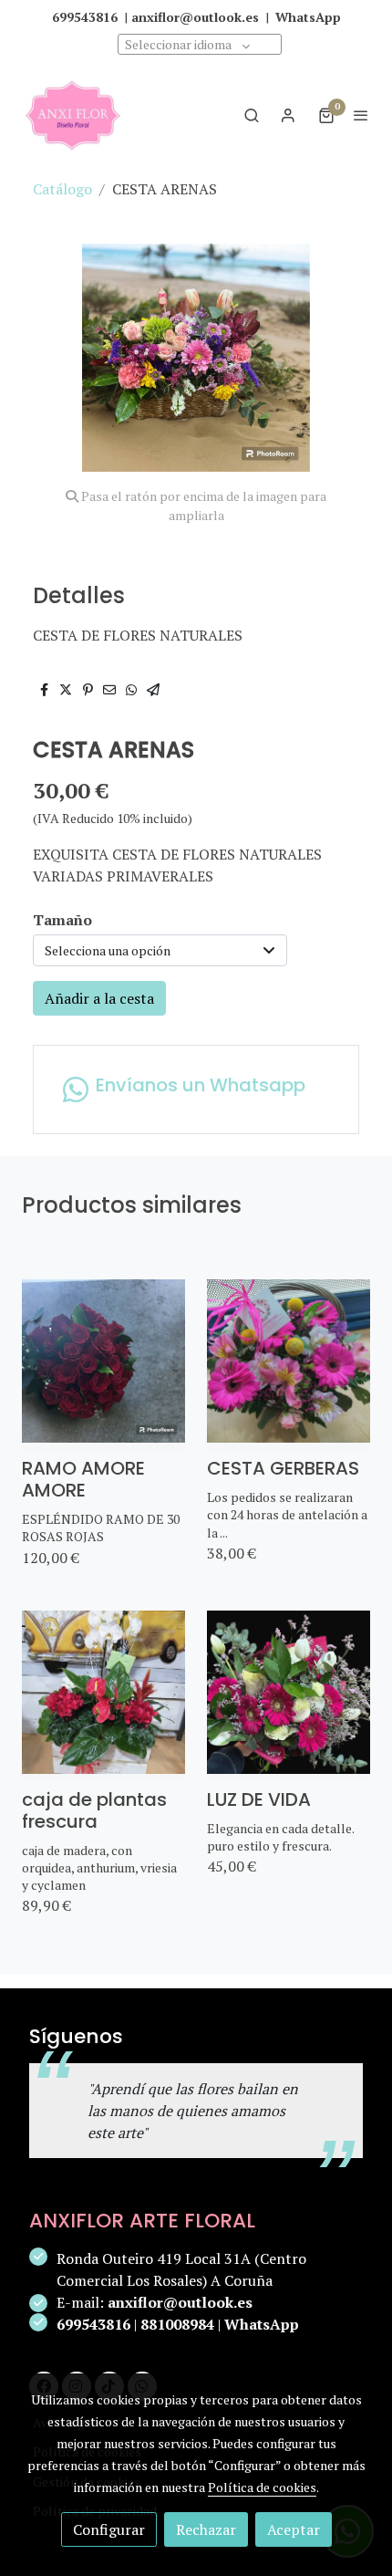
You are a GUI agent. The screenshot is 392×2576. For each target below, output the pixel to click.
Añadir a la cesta (99, 998)
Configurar (109, 2529)
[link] (73, 115)
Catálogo (62, 189)
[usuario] (288, 115)
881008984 (177, 2324)
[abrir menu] (361, 115)
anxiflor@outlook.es (180, 2302)
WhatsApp (262, 2324)
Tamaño (62, 920)
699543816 (93, 2324)
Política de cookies (262, 2487)
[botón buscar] (252, 115)
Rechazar (206, 2529)
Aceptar (294, 2529)
